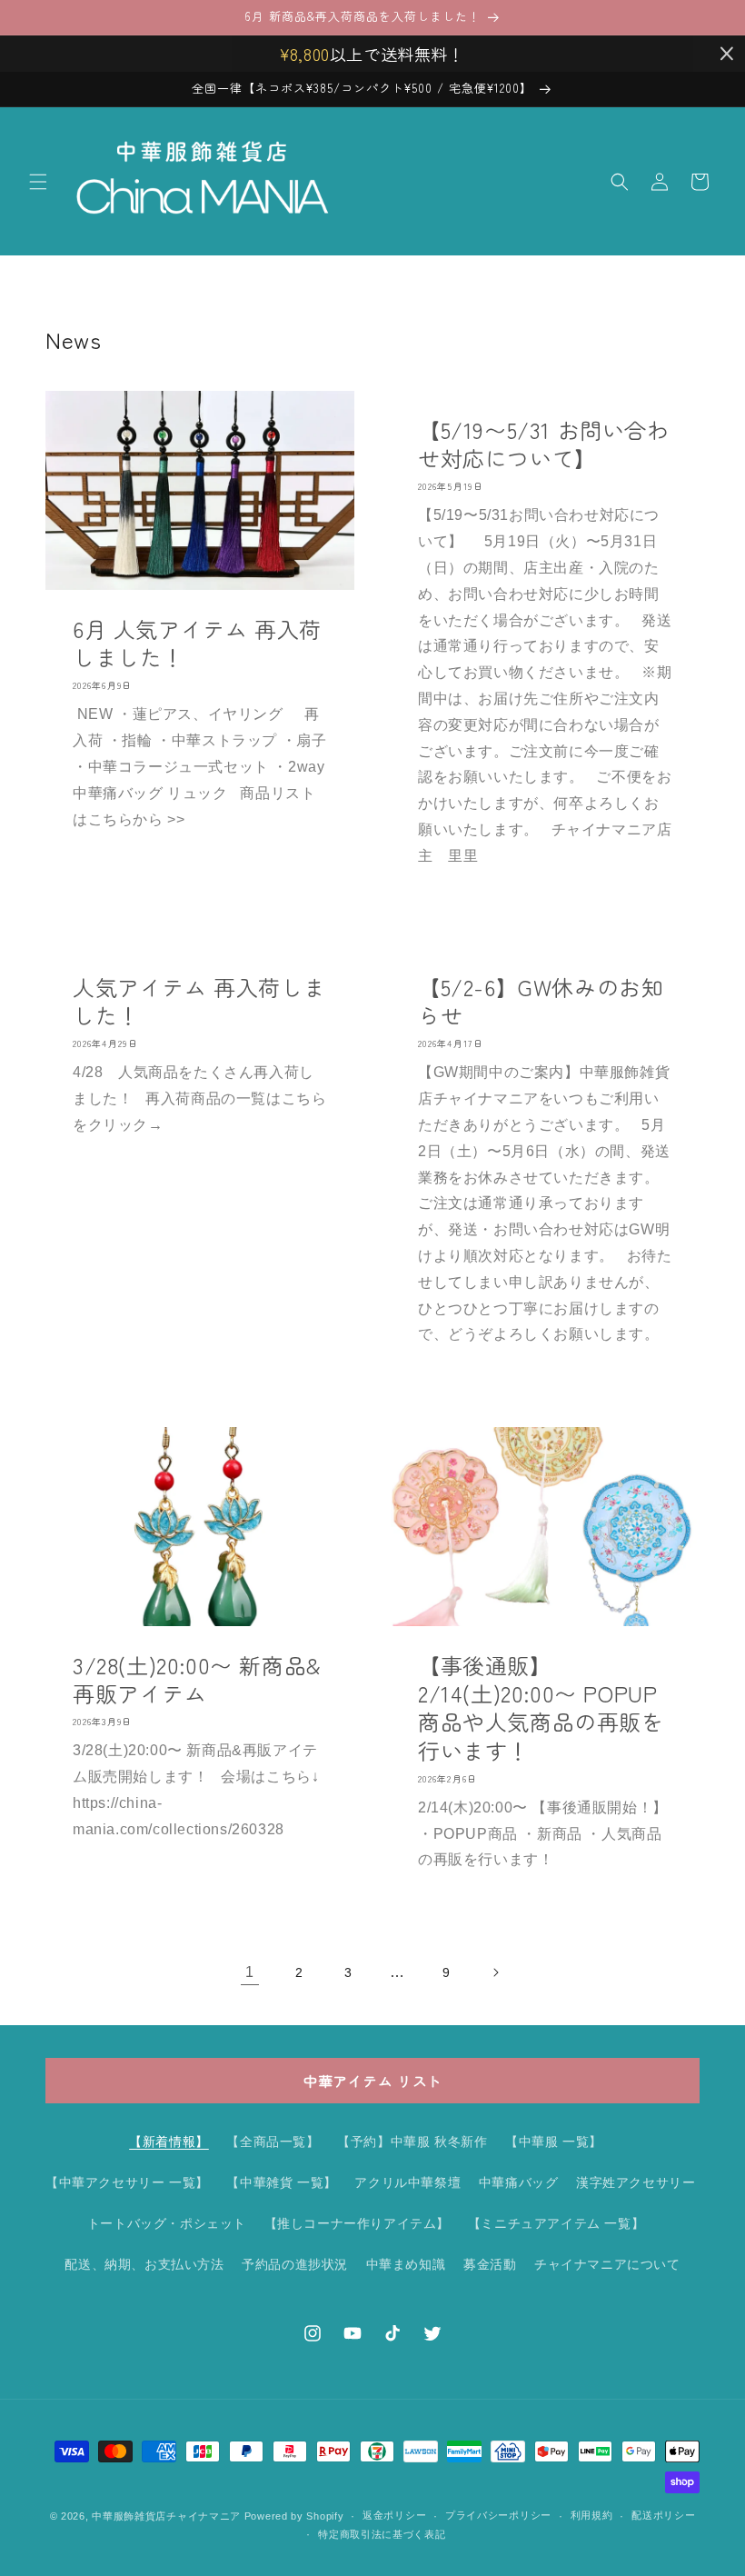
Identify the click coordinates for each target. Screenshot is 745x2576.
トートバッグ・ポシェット (167, 2223)
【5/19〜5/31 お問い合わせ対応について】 (544, 444)
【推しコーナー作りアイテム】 (357, 2223)
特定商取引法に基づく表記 (382, 2534)
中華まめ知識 (406, 2264)
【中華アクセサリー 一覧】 (127, 2182)
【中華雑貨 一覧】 (281, 2182)
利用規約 (592, 2515)
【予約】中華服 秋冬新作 (412, 2142)
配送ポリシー (663, 2515)
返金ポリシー (394, 2515)
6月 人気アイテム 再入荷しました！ (197, 643)
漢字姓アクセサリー (636, 2182)
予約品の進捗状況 (295, 2264)
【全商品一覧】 (273, 2142)
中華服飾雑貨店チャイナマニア (166, 2516)
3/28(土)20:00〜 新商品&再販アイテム (197, 1679)
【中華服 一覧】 (554, 2142)
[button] (38, 182)
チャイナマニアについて (607, 2264)
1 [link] (250, 1972)
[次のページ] (495, 1972)
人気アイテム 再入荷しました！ (199, 1001)
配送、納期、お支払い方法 (144, 2264)
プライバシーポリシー (498, 2515)
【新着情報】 (169, 2142)
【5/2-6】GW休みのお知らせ (541, 1001)
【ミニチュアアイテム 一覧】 (556, 2223)
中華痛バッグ (519, 2182)
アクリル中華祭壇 (407, 2182)
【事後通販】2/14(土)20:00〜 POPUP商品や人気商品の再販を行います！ (541, 1707)
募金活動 (490, 2264)
